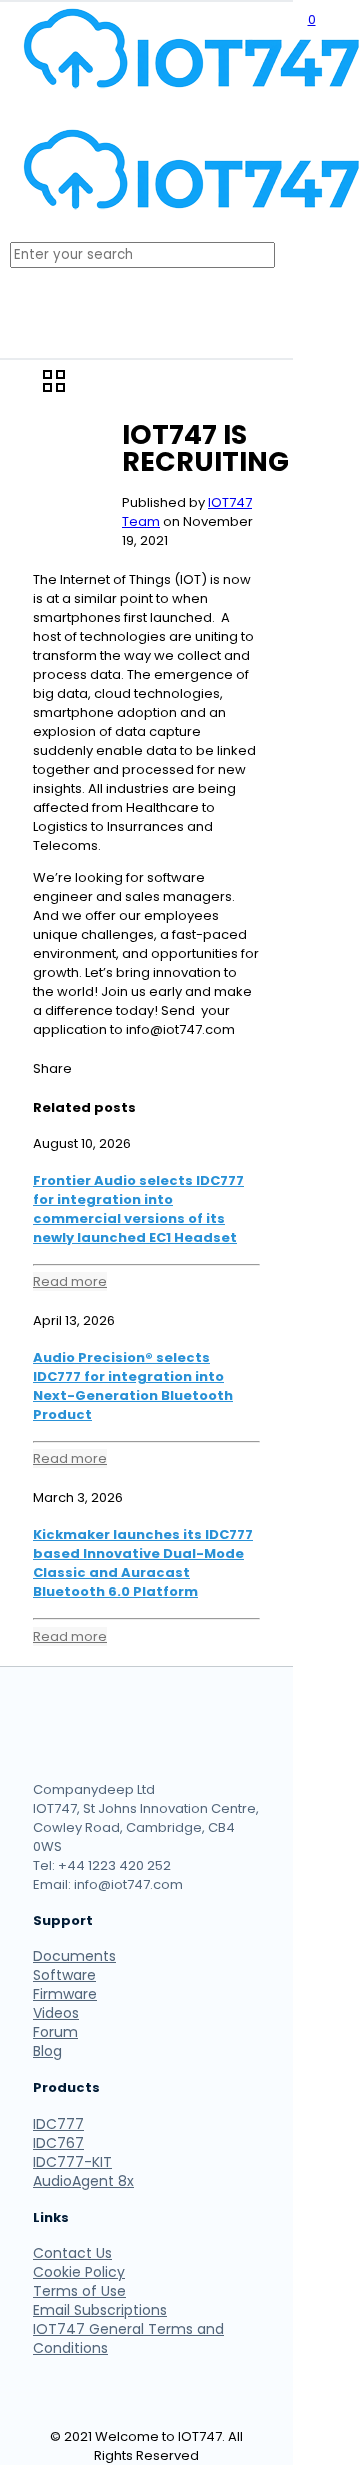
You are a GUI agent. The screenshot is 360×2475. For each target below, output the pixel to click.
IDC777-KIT (72, 2162)
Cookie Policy (79, 2272)
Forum (55, 2032)
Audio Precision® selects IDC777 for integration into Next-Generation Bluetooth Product (133, 1386)
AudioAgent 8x (83, 2181)
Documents (74, 1956)
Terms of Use (79, 2291)
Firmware (65, 1994)
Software (64, 1975)
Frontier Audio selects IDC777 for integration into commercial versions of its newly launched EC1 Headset (138, 1209)
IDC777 (58, 2124)
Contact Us (72, 2253)
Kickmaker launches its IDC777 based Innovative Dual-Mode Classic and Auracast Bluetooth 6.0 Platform (143, 1563)
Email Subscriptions (100, 2310)
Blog (47, 2051)
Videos (56, 2013)
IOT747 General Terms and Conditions (128, 2338)
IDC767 (58, 2143)
